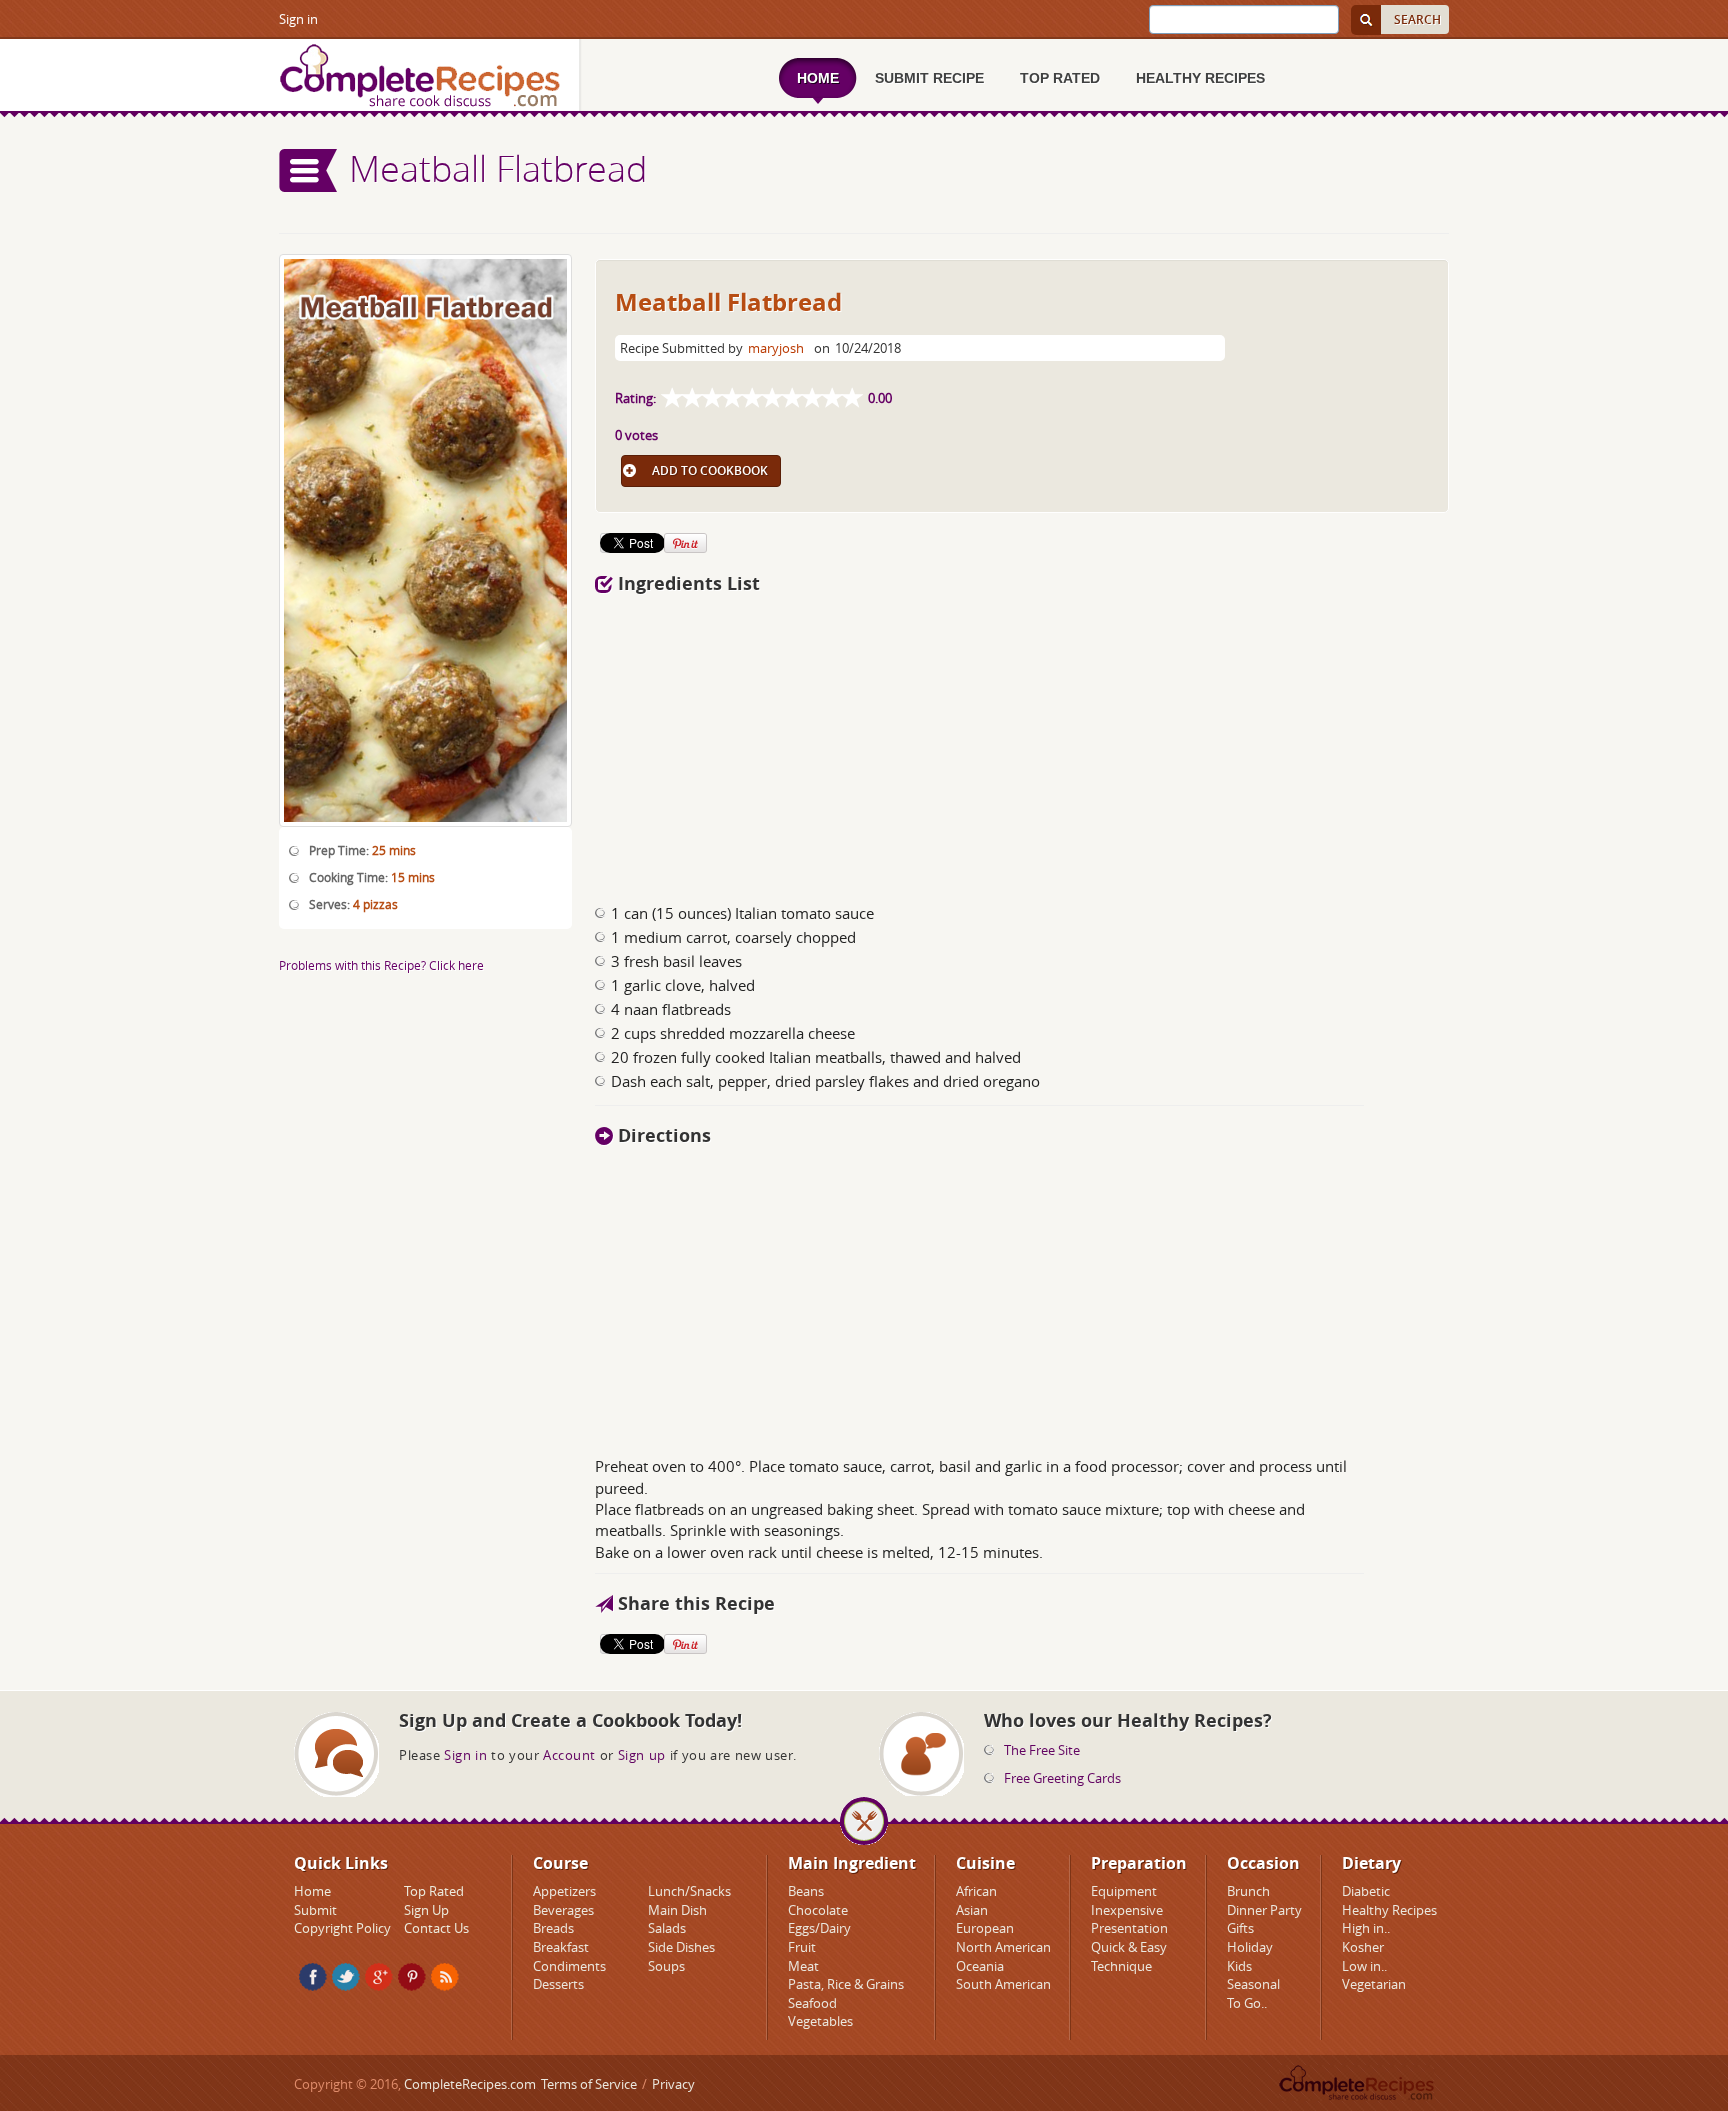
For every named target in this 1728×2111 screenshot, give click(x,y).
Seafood (812, 2003)
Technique (1121, 1966)
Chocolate (818, 1910)
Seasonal (1253, 1984)
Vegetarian (1374, 1984)
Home (312, 1891)
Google (379, 1977)
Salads (667, 1928)
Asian (972, 1910)
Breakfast (561, 1947)
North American (1003, 1947)
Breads (553, 1928)
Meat (803, 1966)
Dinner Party (1264, 1910)
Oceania (980, 1966)
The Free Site (1042, 1750)
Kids (1239, 1966)
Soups (666, 1966)
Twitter (346, 1977)
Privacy (673, 2084)
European (985, 1928)
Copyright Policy (342, 1928)
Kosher (1363, 1947)
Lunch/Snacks (689, 1891)
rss (445, 1977)
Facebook (313, 1977)
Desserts (558, 1984)
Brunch (1248, 1891)
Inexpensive (1127, 1910)
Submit (315, 1910)
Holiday (1250, 1947)
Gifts (1240, 1928)
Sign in (298, 19)
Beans (806, 1891)
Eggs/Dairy (819, 1928)
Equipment (1124, 1891)
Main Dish (677, 1910)
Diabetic (1366, 1891)
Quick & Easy (1129, 1947)
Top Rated (434, 1891)
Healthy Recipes (1389, 1910)
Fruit (802, 1947)
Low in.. (1364, 1966)
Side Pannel (309, 170)
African (976, 1891)
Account (569, 1755)
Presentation (1129, 1928)
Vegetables (820, 2021)
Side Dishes (681, 1947)
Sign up (642, 1755)
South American (1003, 1984)
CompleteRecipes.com (470, 2084)
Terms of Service (589, 2084)
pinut (412, 1977)
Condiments (569, 1966)
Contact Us (436, 1928)
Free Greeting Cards (1062, 1778)
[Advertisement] (906, 743)
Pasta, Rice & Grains (846, 1984)
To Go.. (1247, 2003)
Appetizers (564, 1891)
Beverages (563, 1910)
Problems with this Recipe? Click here (381, 965)
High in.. (1366, 1928)
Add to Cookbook (710, 470)
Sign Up (426, 1910)
